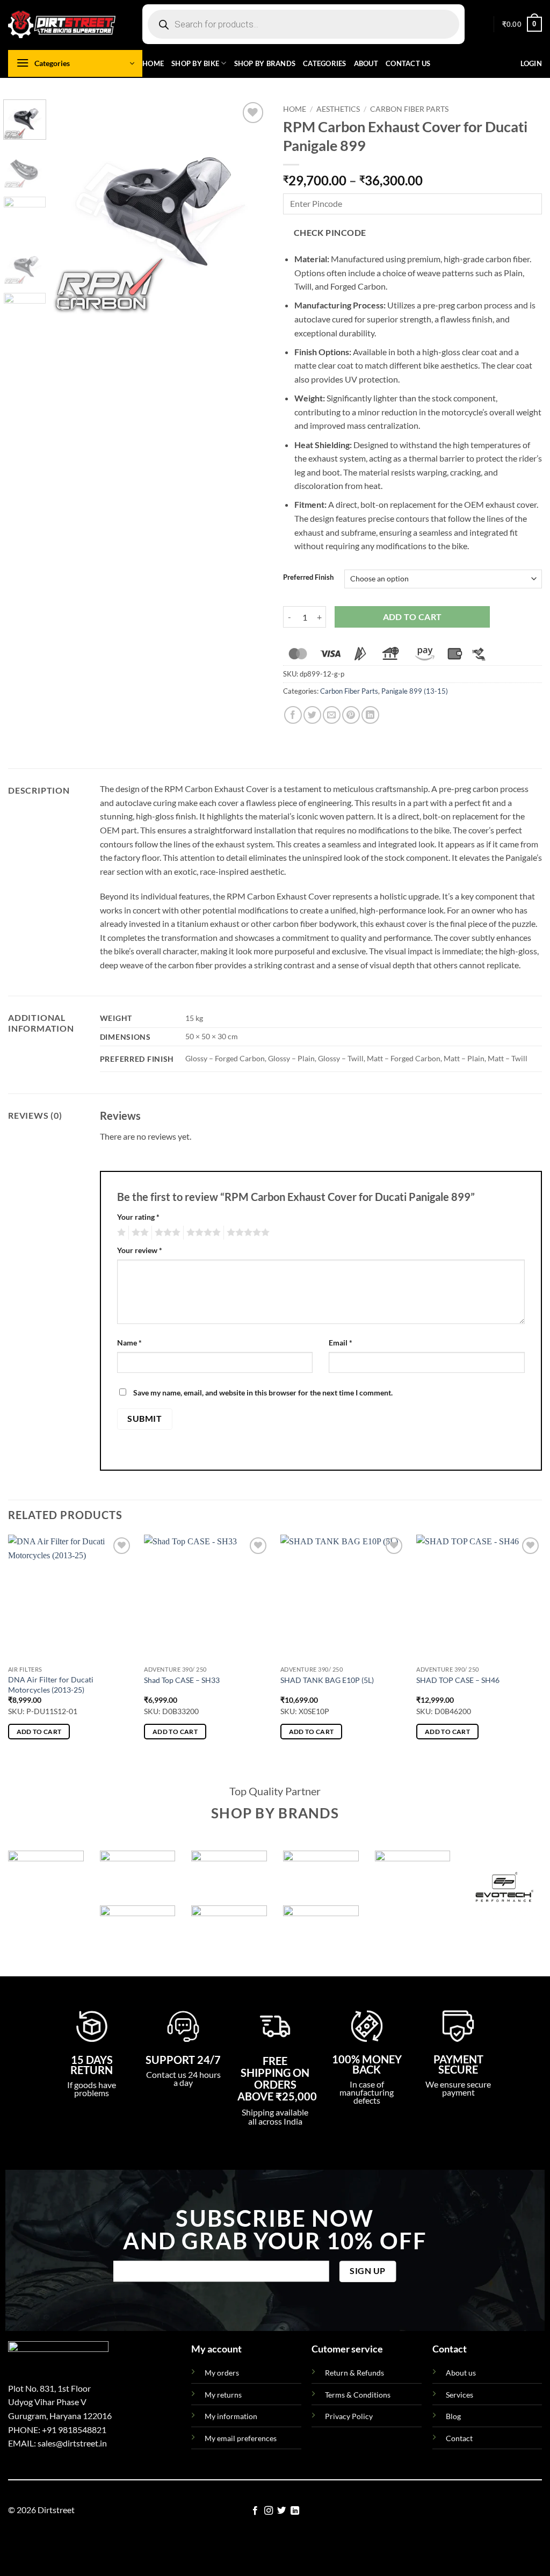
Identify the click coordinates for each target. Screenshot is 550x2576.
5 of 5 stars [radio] (247, 1233)
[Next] (249, 206)
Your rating (138, 1217)
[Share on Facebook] (293, 715)
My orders (222, 2373)
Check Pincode (330, 233)
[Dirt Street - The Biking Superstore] (62, 24)
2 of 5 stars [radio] (139, 1233)
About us (461, 2373)
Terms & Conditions (358, 2395)
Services (459, 2395)
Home (153, 63)
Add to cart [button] (39, 1732)
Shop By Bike (195, 63)
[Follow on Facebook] (255, 2511)
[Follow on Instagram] (269, 2511)
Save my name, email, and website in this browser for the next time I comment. (263, 1393)
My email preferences (241, 2438)
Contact (459, 2438)
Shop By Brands (265, 63)
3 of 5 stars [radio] (166, 1233)
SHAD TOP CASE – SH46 (458, 1680)
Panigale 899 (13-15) (415, 691)
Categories (325, 63)
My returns (223, 2395)
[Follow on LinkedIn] (295, 2511)
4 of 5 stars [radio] (202, 1233)
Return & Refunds (354, 2373)
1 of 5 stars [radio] (120, 1233)
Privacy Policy (349, 2416)
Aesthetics (338, 109)
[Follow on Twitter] (281, 2511)
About (366, 63)
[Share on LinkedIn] (370, 715)
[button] (522, 24)
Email (341, 1343)
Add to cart (412, 617)
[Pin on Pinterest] (351, 715)
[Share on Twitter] (312, 715)
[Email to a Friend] (332, 715)
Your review (140, 1250)
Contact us (408, 63)
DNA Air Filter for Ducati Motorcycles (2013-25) (51, 1685)
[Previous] (71, 206)
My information (231, 2416)
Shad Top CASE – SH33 (182, 1680)
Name (129, 1343)
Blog (453, 2416)
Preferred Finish (308, 578)
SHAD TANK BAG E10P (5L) (327, 1680)
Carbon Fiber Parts (409, 109)
